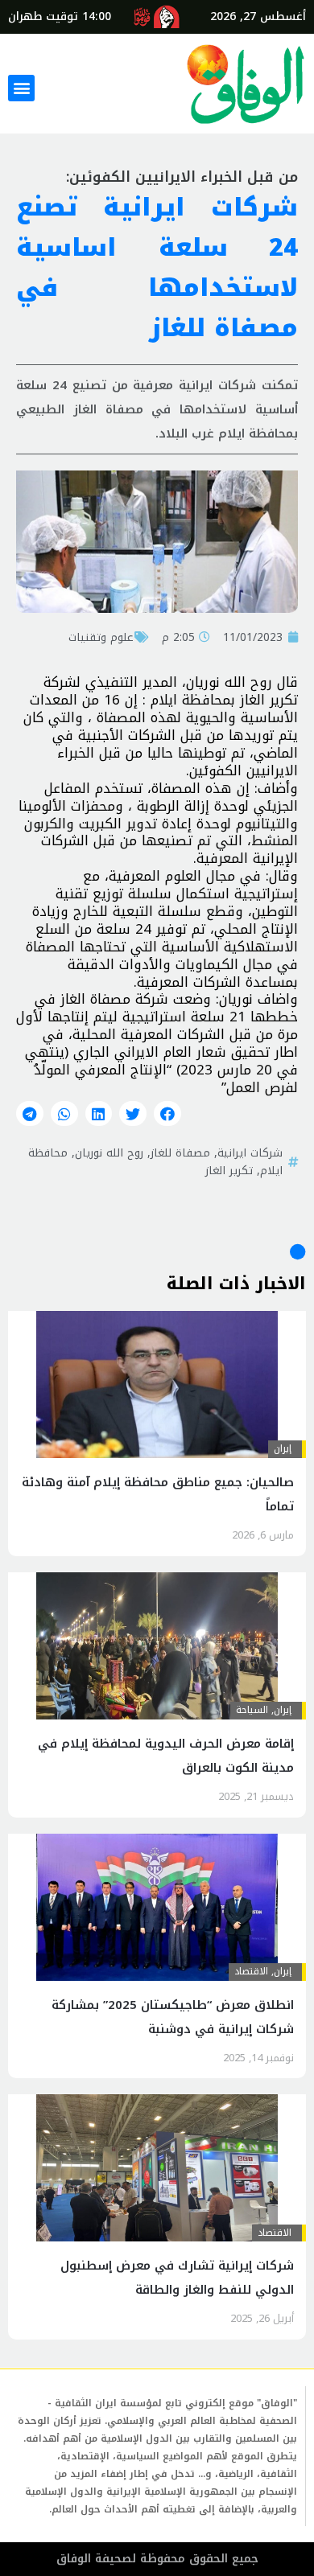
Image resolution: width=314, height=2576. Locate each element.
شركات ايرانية (250, 1152)
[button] (21, 88)
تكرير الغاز (229, 1170)
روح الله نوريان (109, 1152)
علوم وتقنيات (101, 637)
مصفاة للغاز (180, 1152)
